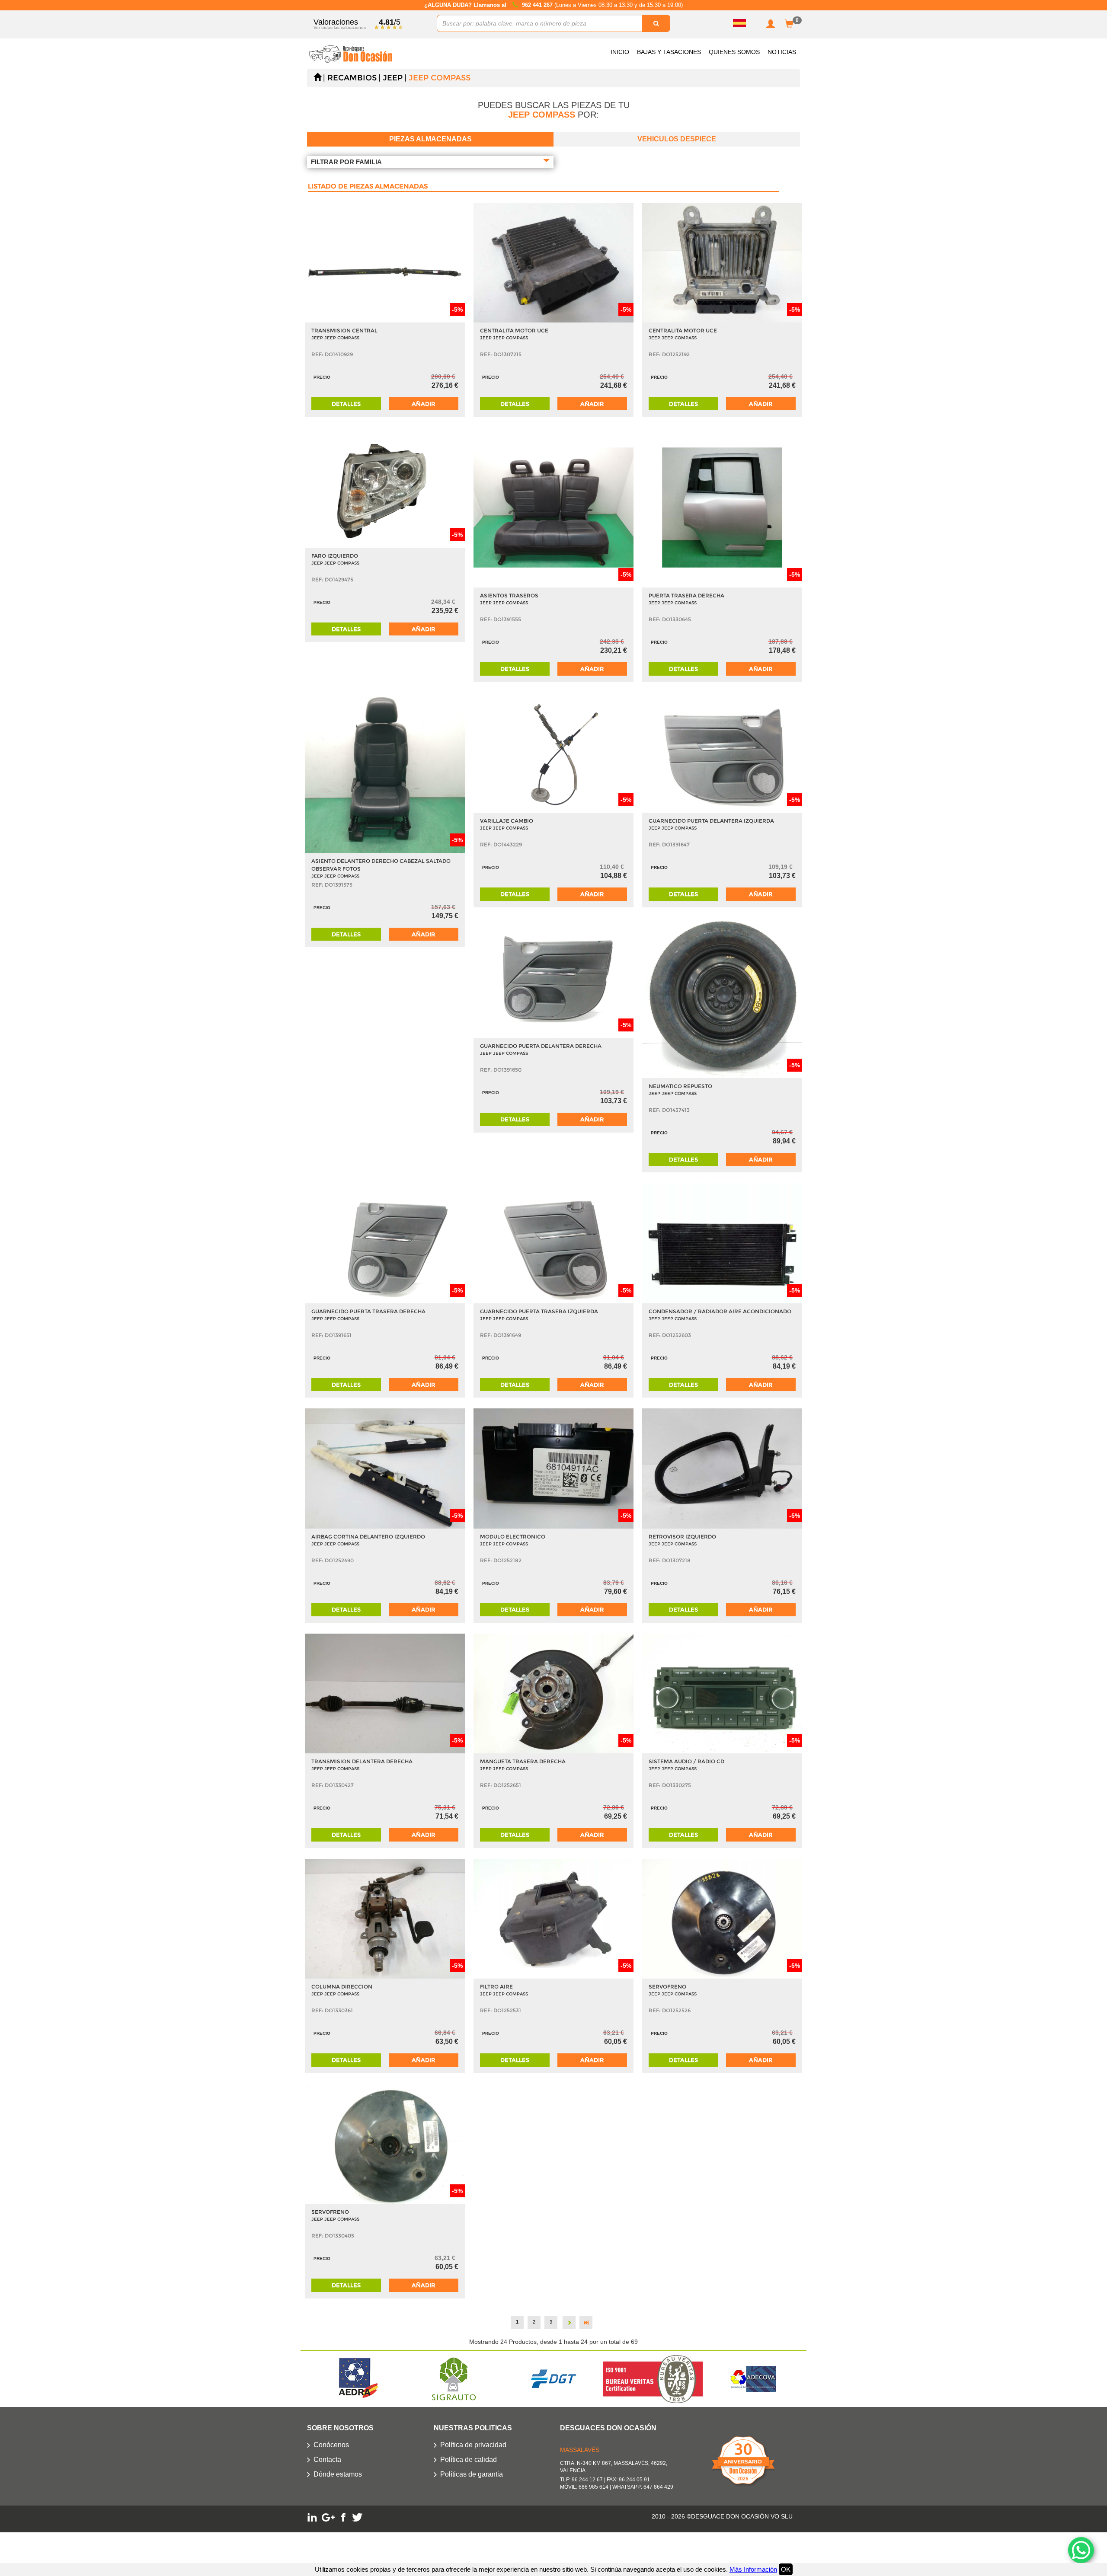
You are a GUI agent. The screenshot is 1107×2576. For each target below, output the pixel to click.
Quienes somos (734, 52)
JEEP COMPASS (440, 78)
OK (786, 2569)
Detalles (346, 404)
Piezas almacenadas (430, 139)
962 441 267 (538, 5)
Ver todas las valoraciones (340, 27)
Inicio (620, 52)
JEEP (393, 78)
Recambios (352, 78)
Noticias (782, 52)
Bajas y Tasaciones (669, 52)
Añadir (423, 404)
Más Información (753, 2569)
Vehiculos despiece (677, 139)
